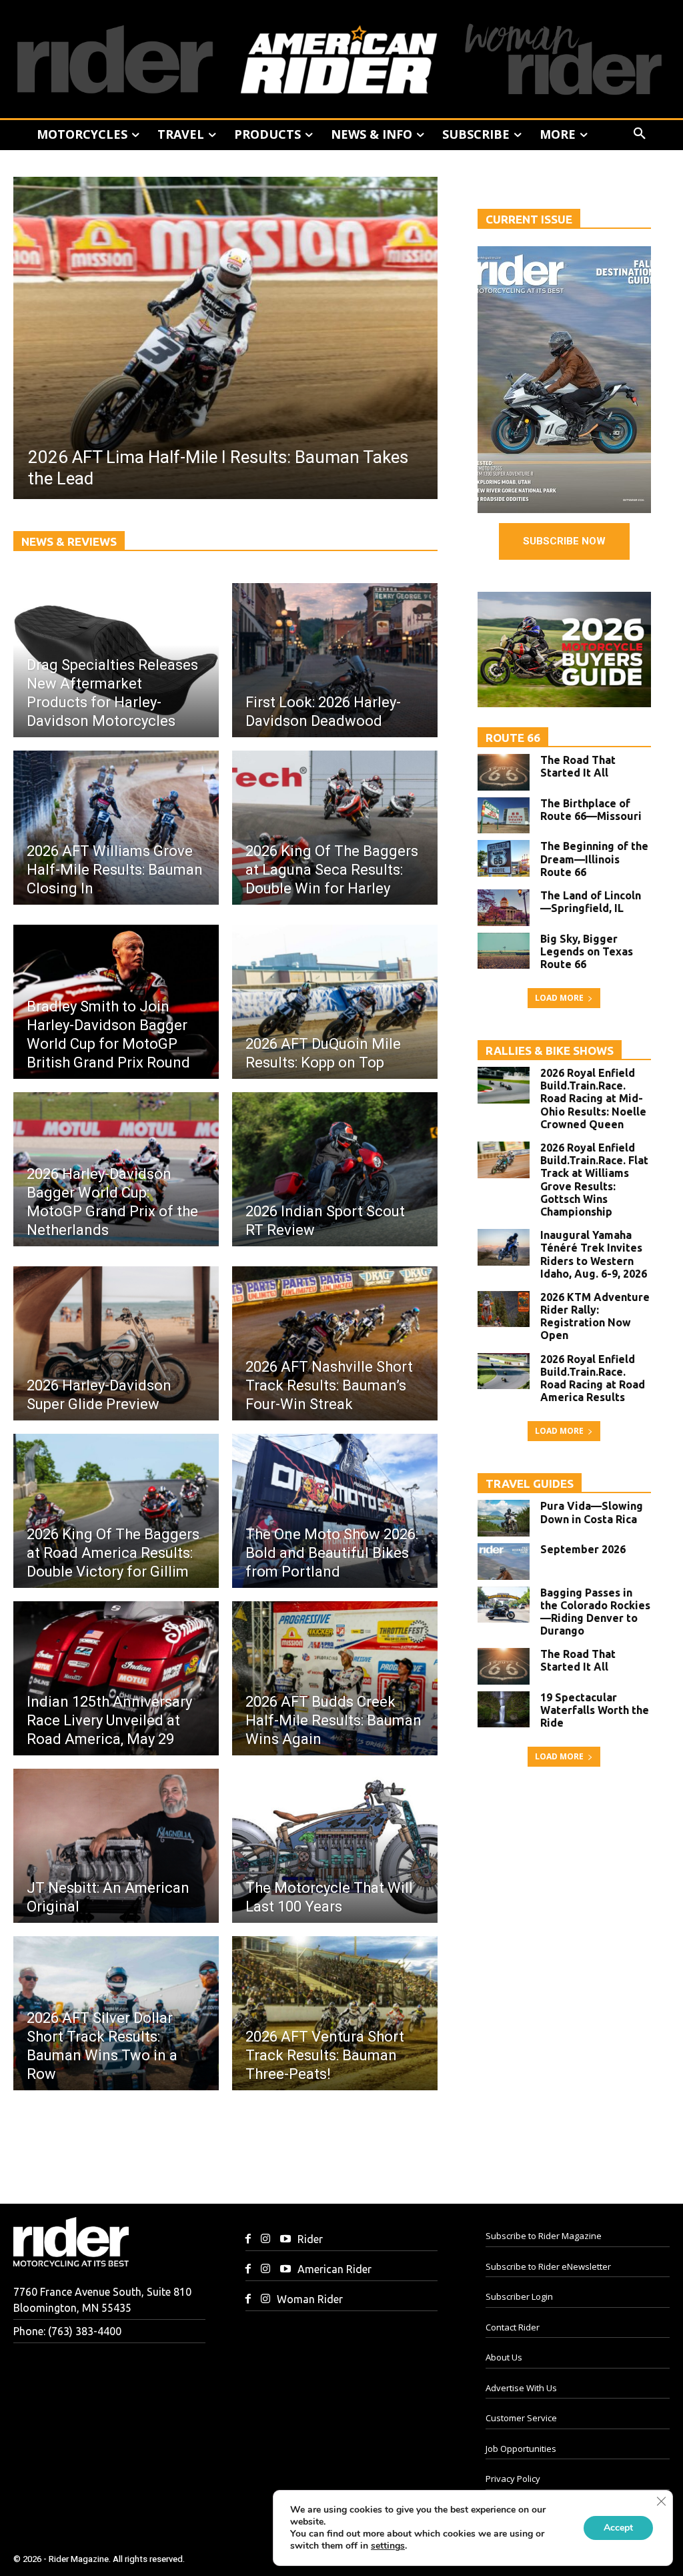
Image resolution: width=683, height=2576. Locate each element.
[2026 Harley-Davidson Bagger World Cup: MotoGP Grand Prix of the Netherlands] (116, 1169)
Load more (559, 998)
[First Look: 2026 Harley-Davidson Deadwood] (335, 660)
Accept (618, 2528)
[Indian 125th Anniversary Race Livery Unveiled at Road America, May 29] (116, 1678)
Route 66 (513, 738)
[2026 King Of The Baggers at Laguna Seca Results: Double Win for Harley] (335, 828)
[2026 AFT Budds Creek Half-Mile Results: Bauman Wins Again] (335, 1678)
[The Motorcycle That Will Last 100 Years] (335, 1846)
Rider (310, 2239)
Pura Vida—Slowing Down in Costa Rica (592, 1512)
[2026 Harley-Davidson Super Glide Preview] (116, 1343)
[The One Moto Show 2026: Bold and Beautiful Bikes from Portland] (335, 1511)
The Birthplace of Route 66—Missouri (591, 810)
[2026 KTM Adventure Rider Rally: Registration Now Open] (504, 1309)
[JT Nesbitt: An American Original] (116, 1846)
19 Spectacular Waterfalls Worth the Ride (595, 1710)
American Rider (334, 2269)
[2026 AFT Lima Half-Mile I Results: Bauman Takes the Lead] (225, 338)
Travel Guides (530, 1483)
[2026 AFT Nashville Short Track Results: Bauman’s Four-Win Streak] (335, 1343)
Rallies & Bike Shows (550, 1050)
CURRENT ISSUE (529, 219)
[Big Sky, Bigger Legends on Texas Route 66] (504, 951)
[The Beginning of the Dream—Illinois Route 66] (504, 858)
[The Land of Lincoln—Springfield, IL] (504, 908)
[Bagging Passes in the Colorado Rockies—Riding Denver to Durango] (504, 1605)
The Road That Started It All (578, 766)
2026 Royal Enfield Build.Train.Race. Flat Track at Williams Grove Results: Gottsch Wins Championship (594, 1180)
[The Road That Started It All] (504, 772)
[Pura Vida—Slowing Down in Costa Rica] (504, 1518)
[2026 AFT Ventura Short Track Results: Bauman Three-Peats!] (335, 2013)
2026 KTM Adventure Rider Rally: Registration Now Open (595, 1316)
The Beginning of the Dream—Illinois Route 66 (594, 859)
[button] (640, 134)
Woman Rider (310, 2299)
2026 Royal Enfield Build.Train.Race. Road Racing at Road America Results (593, 1378)
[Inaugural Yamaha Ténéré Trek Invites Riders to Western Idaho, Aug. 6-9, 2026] (504, 1247)
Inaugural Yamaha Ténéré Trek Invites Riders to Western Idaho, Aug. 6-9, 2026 (594, 1254)
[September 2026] (504, 1562)
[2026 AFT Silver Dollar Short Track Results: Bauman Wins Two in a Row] (116, 2013)
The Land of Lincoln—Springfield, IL (591, 902)
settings (388, 2546)
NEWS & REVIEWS (69, 541)
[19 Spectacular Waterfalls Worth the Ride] (504, 1710)
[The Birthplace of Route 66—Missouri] (504, 816)
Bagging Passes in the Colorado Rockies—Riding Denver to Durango (595, 1612)
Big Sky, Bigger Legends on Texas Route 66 (587, 951)
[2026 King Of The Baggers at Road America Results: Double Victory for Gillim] (116, 1511)
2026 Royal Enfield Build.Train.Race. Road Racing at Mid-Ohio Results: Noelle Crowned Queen (593, 1099)
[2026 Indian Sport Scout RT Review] (335, 1169)
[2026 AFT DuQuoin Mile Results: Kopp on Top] (335, 1002)
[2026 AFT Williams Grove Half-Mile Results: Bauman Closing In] (116, 828)
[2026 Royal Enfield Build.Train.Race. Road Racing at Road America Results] (504, 1371)
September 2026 (583, 1549)
